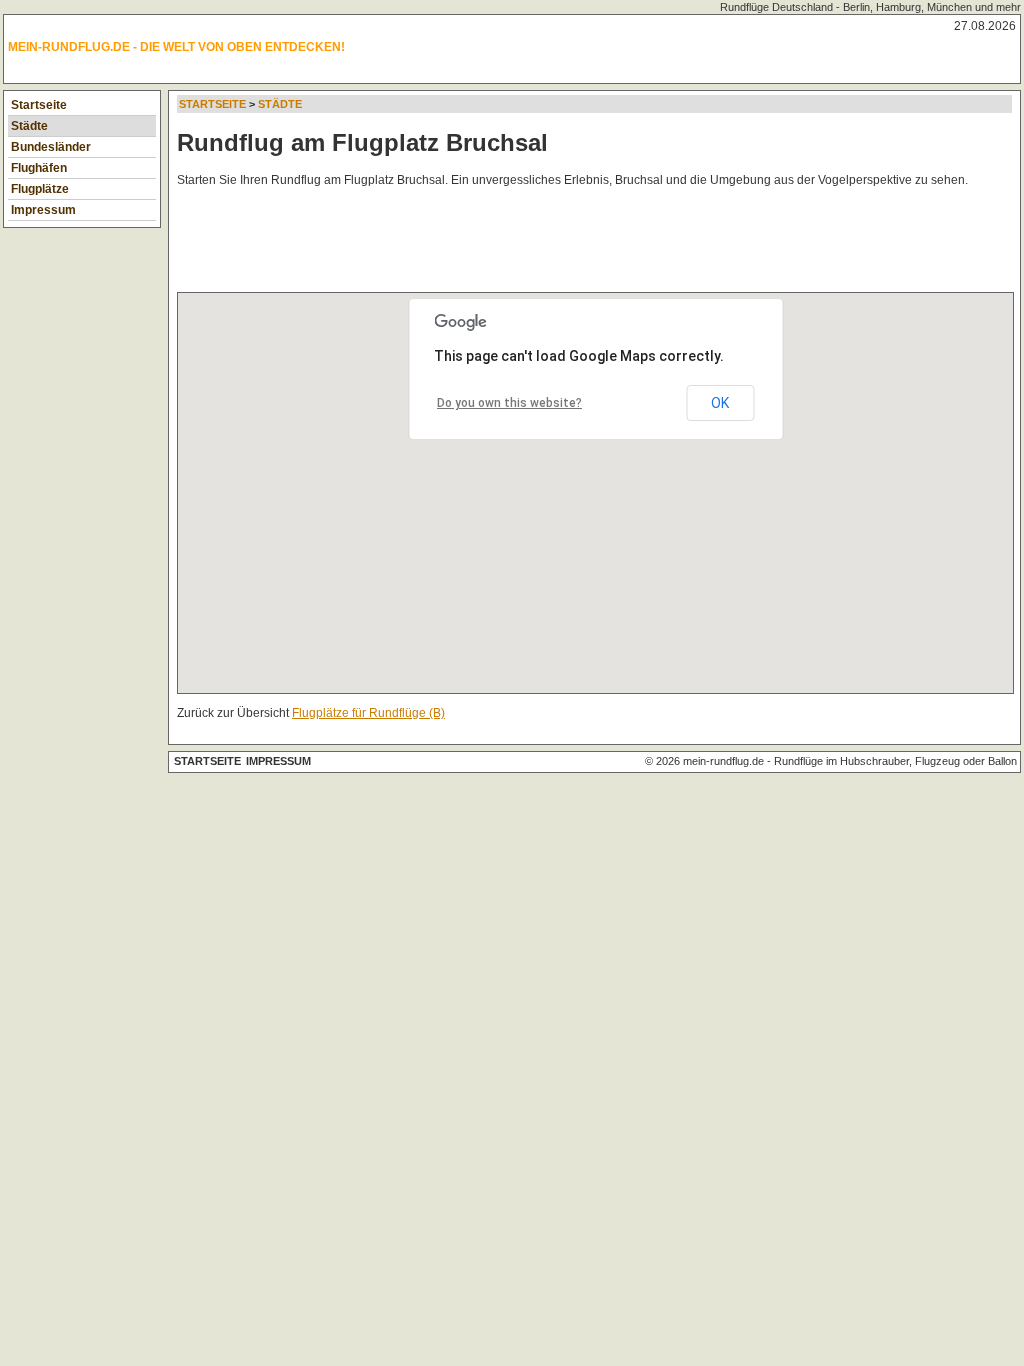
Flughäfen (39, 168)
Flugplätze (40, 189)
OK (720, 403)
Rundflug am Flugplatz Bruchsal (362, 142)
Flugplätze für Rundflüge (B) (368, 713)
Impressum (43, 210)
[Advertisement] (541, 244)
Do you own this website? (509, 403)
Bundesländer (51, 147)
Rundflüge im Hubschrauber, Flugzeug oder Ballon (895, 761)
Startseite (39, 105)
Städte (29, 126)
